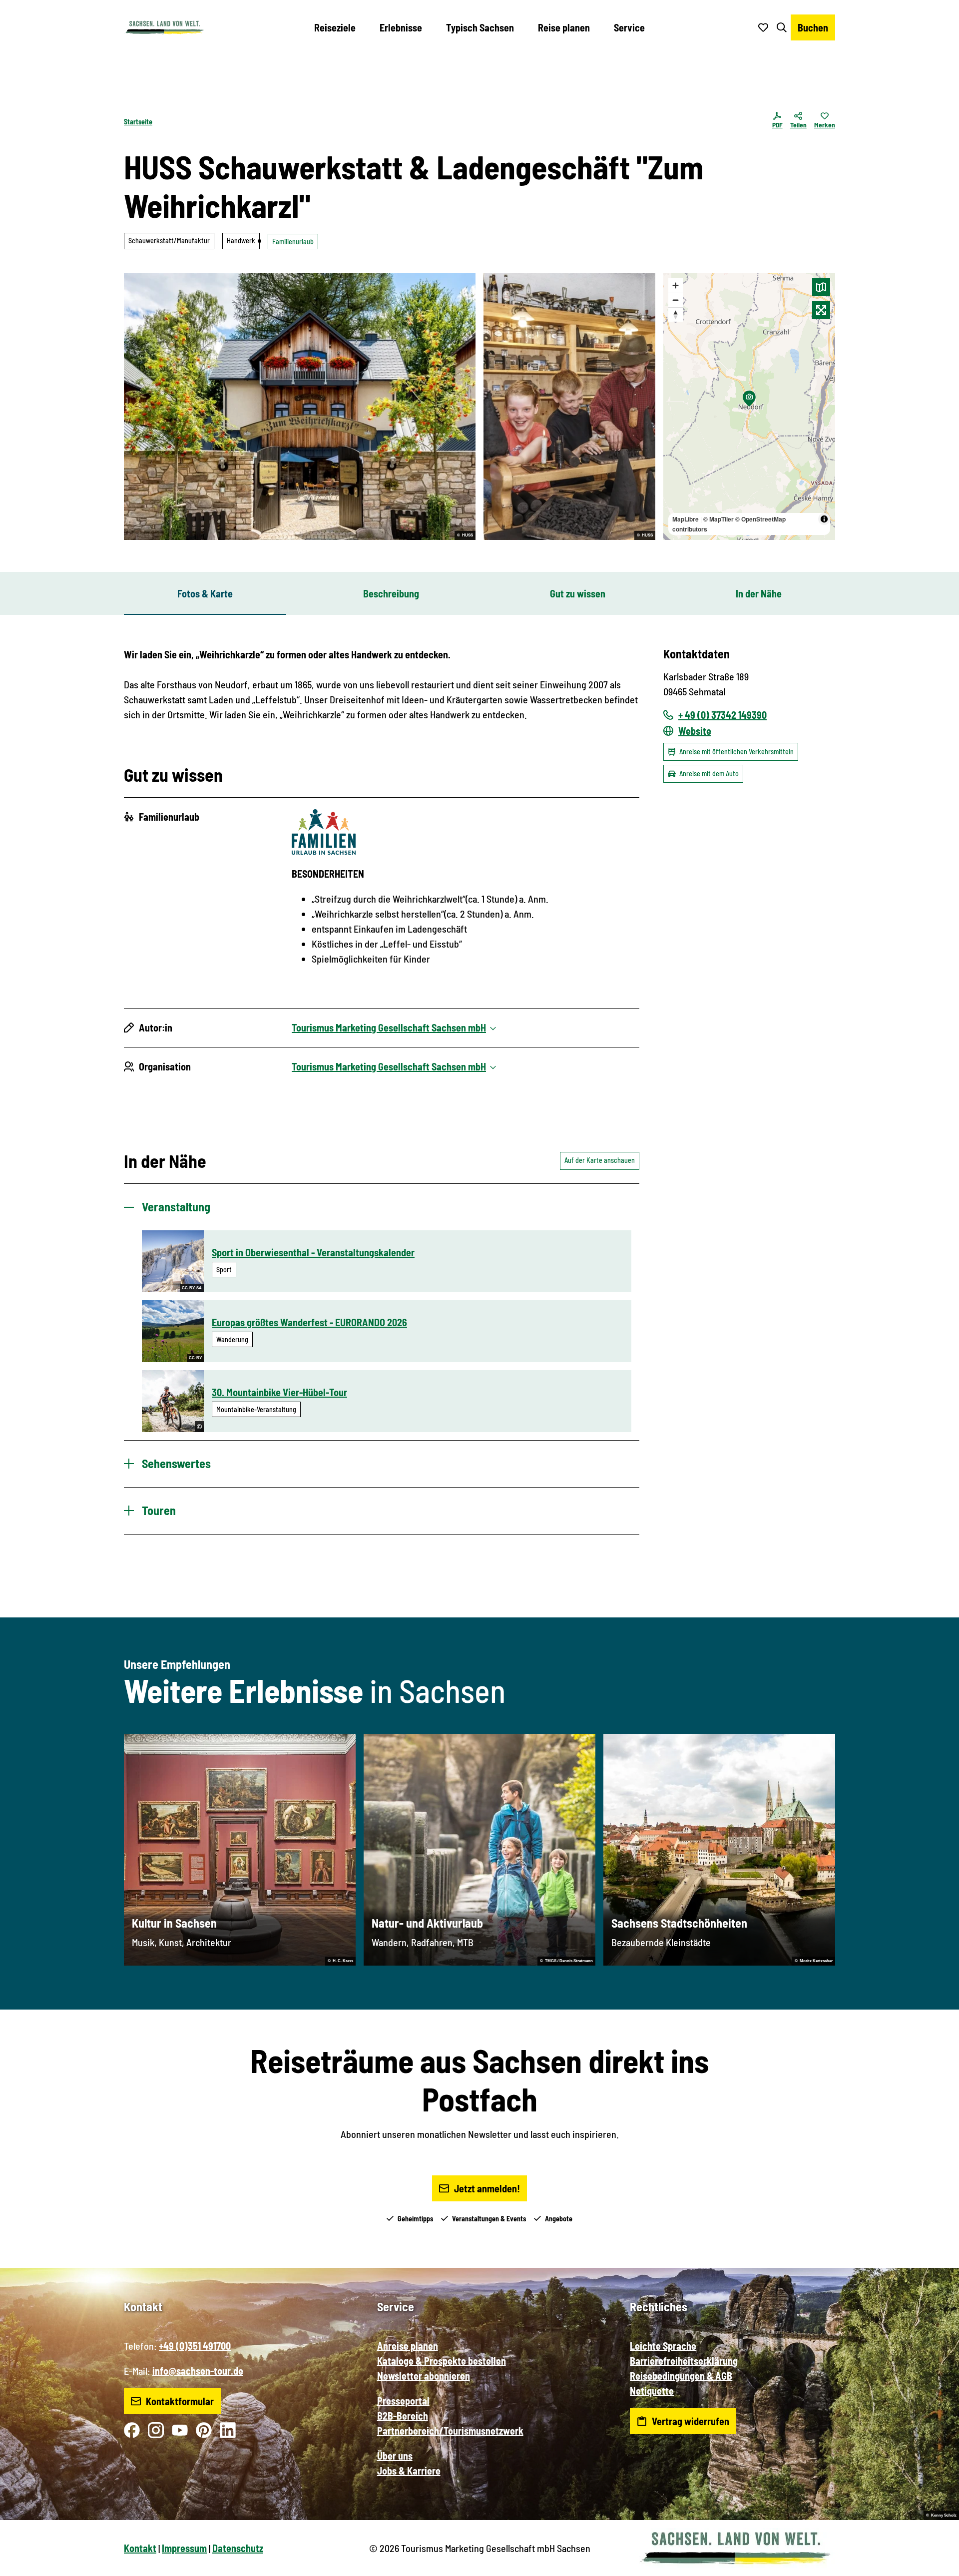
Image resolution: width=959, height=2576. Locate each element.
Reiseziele (335, 27)
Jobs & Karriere (409, 2471)
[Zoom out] (676, 300)
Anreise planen (408, 2346)
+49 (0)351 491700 (195, 2346)
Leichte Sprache (663, 2346)
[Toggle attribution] (824, 519)
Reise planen (564, 27)
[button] (935, 2564)
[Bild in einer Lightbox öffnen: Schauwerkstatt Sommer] (300, 407)
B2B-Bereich (403, 2416)
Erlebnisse (401, 27)
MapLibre (686, 519)
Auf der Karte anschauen (600, 1160)
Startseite (138, 122)
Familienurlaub (293, 242)
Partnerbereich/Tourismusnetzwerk (450, 2431)
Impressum (184, 2548)
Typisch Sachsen (480, 27)
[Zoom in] (676, 285)
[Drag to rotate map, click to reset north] (676, 314)
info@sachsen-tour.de (198, 2371)
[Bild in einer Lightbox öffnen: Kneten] (569, 407)
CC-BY (195, 1358)
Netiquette (652, 2391)
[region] (749, 407)
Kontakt (140, 2548)
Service (629, 27)
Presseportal (403, 2401)
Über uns (395, 2456)
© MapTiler (719, 519)
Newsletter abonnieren (424, 2376)
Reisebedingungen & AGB (681, 2376)
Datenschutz (238, 2548)
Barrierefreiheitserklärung (684, 2361)
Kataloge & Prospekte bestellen (442, 2361)
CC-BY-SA (192, 1288)
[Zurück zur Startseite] (164, 27)
